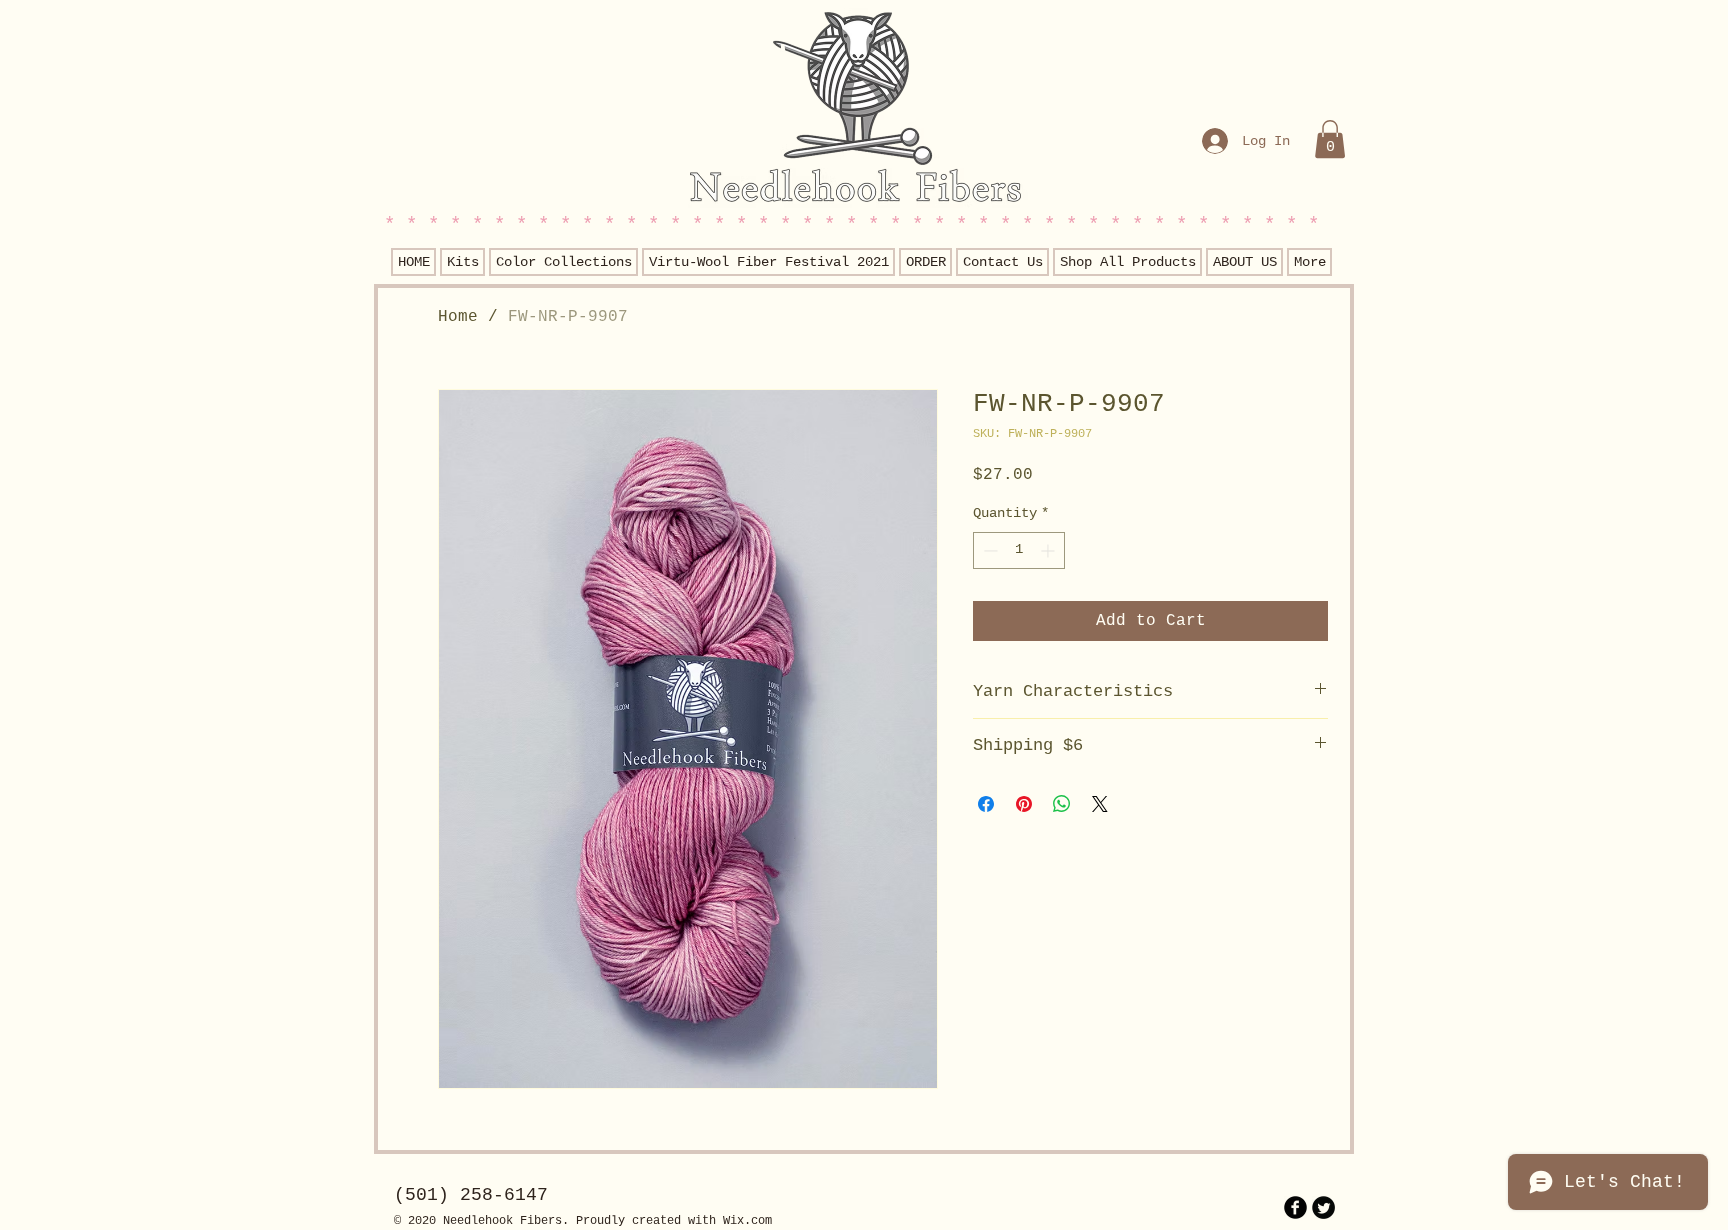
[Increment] (1049, 550)
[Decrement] (988, 550)
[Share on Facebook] (986, 804)
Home (458, 317)
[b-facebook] (1295, 1207)
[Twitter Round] (1323, 1207)
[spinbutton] (1019, 550)
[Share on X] (1100, 804)
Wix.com (747, 1221)
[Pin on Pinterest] (1024, 804)
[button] (1330, 139)
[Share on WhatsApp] (1062, 804)
